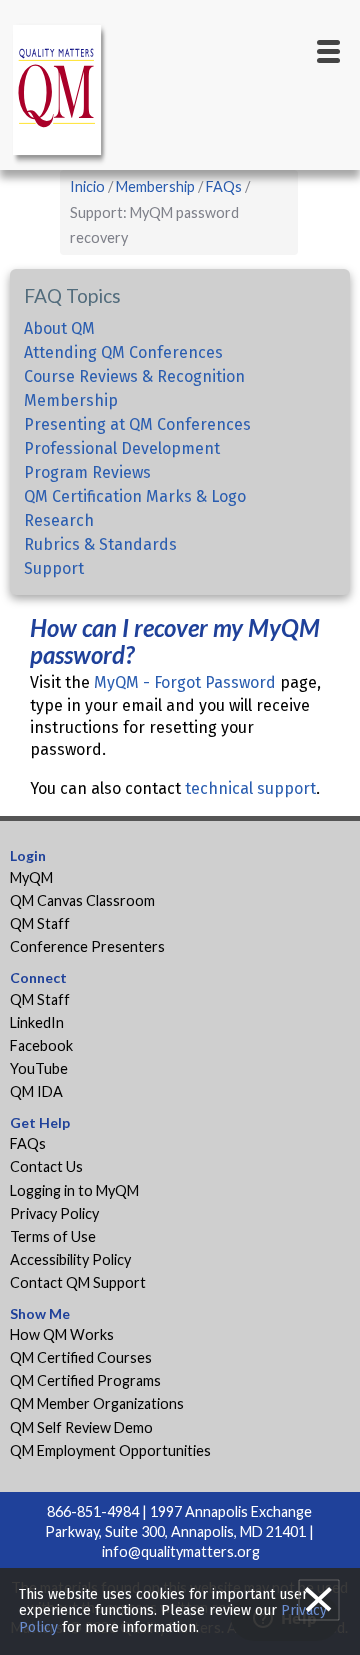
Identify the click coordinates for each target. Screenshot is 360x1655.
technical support (250, 788)
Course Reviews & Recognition (134, 376)
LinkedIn (37, 1022)
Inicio (87, 186)
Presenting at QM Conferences (137, 424)
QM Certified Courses (81, 1357)
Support (54, 568)
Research (59, 520)
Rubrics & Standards (100, 544)
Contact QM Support (78, 1282)
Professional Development (122, 448)
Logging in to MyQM (74, 1190)
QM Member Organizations (97, 1403)
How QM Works (62, 1334)
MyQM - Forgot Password (185, 682)
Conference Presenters (87, 946)
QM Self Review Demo (81, 1427)
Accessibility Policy (70, 1259)
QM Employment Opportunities (110, 1450)
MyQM (31, 877)
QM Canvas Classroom (82, 900)
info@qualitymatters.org (181, 1551)
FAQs (224, 186)
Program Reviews (87, 472)
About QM (59, 328)
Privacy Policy (54, 1213)
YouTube (39, 1068)
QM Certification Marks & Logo (135, 496)
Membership (155, 186)
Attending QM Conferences (123, 352)
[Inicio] (60, 93)
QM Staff (40, 923)
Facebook (41, 1045)
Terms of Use (53, 1236)
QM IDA (36, 1091)
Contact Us (46, 1166)
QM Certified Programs (85, 1380)
